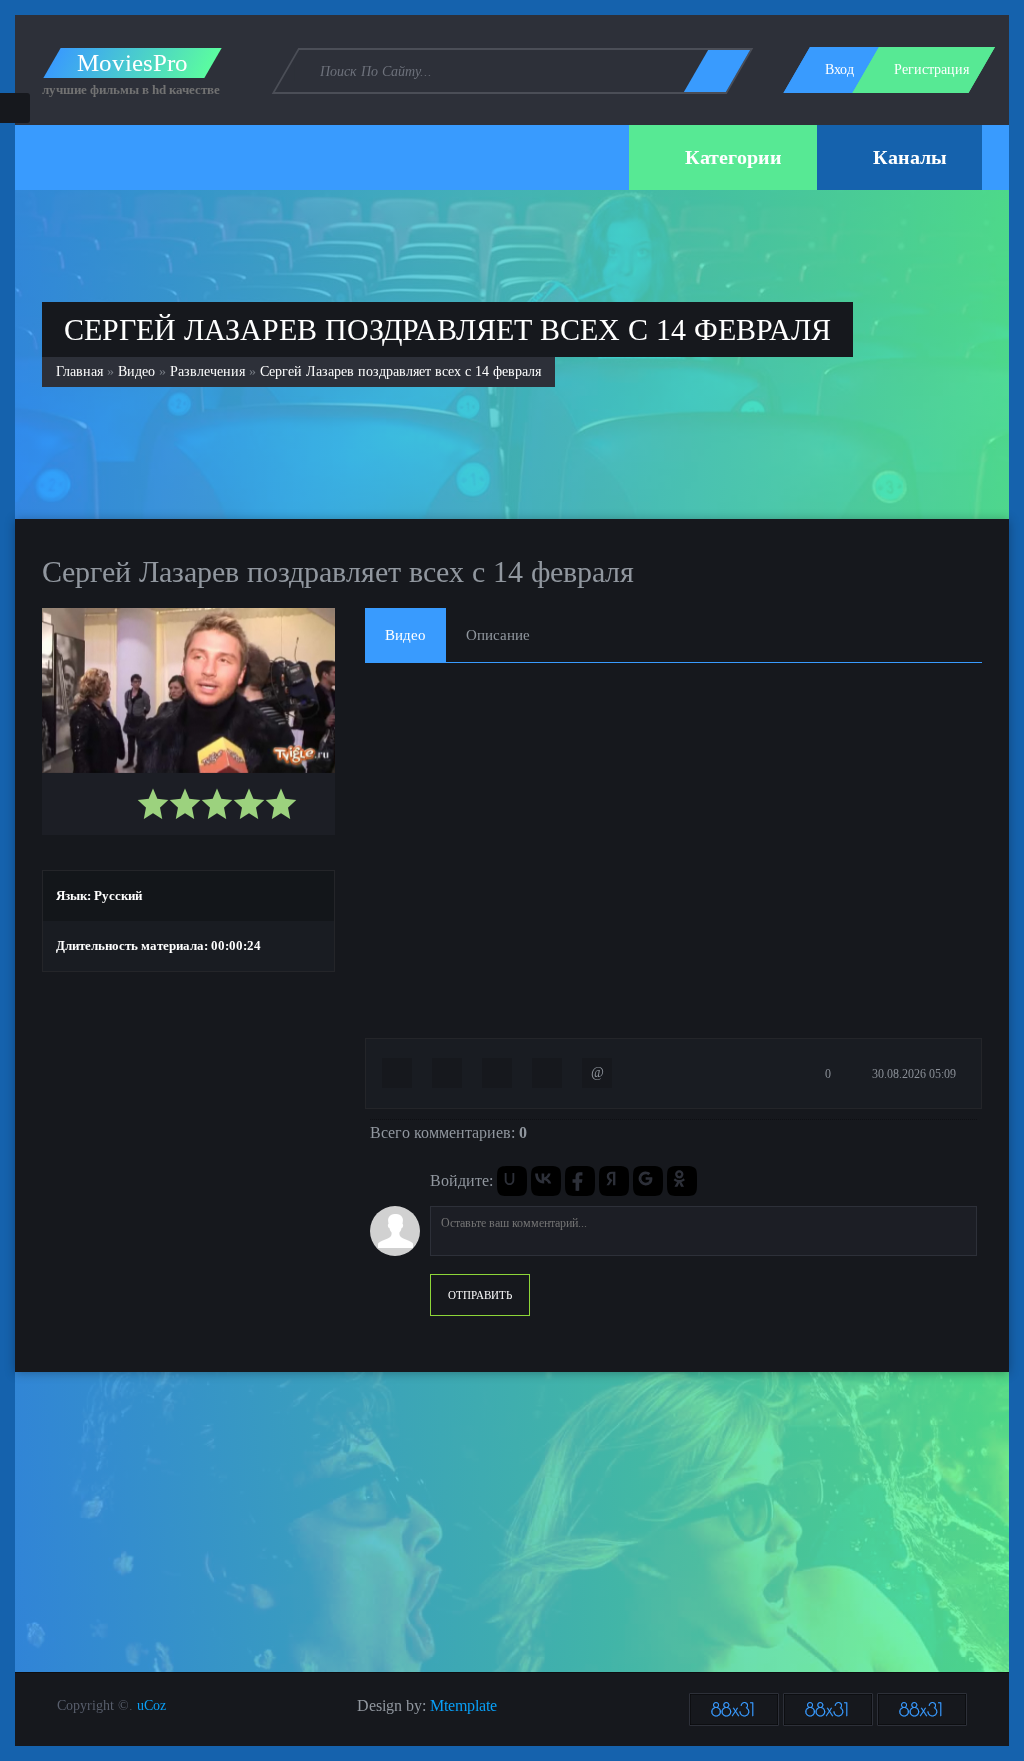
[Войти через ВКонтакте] (546, 1181)
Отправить (480, 1295)
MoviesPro (132, 63)
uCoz (151, 1705)
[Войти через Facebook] (580, 1181)
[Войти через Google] (648, 1181)
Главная (79, 371)
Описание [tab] (498, 635)
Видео (136, 371)
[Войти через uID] (512, 1181)
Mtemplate (463, 1705)
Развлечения (207, 371)
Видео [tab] (405, 635)
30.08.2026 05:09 (912, 1074)
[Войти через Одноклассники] (682, 1181)
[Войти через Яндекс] (614, 1181)
